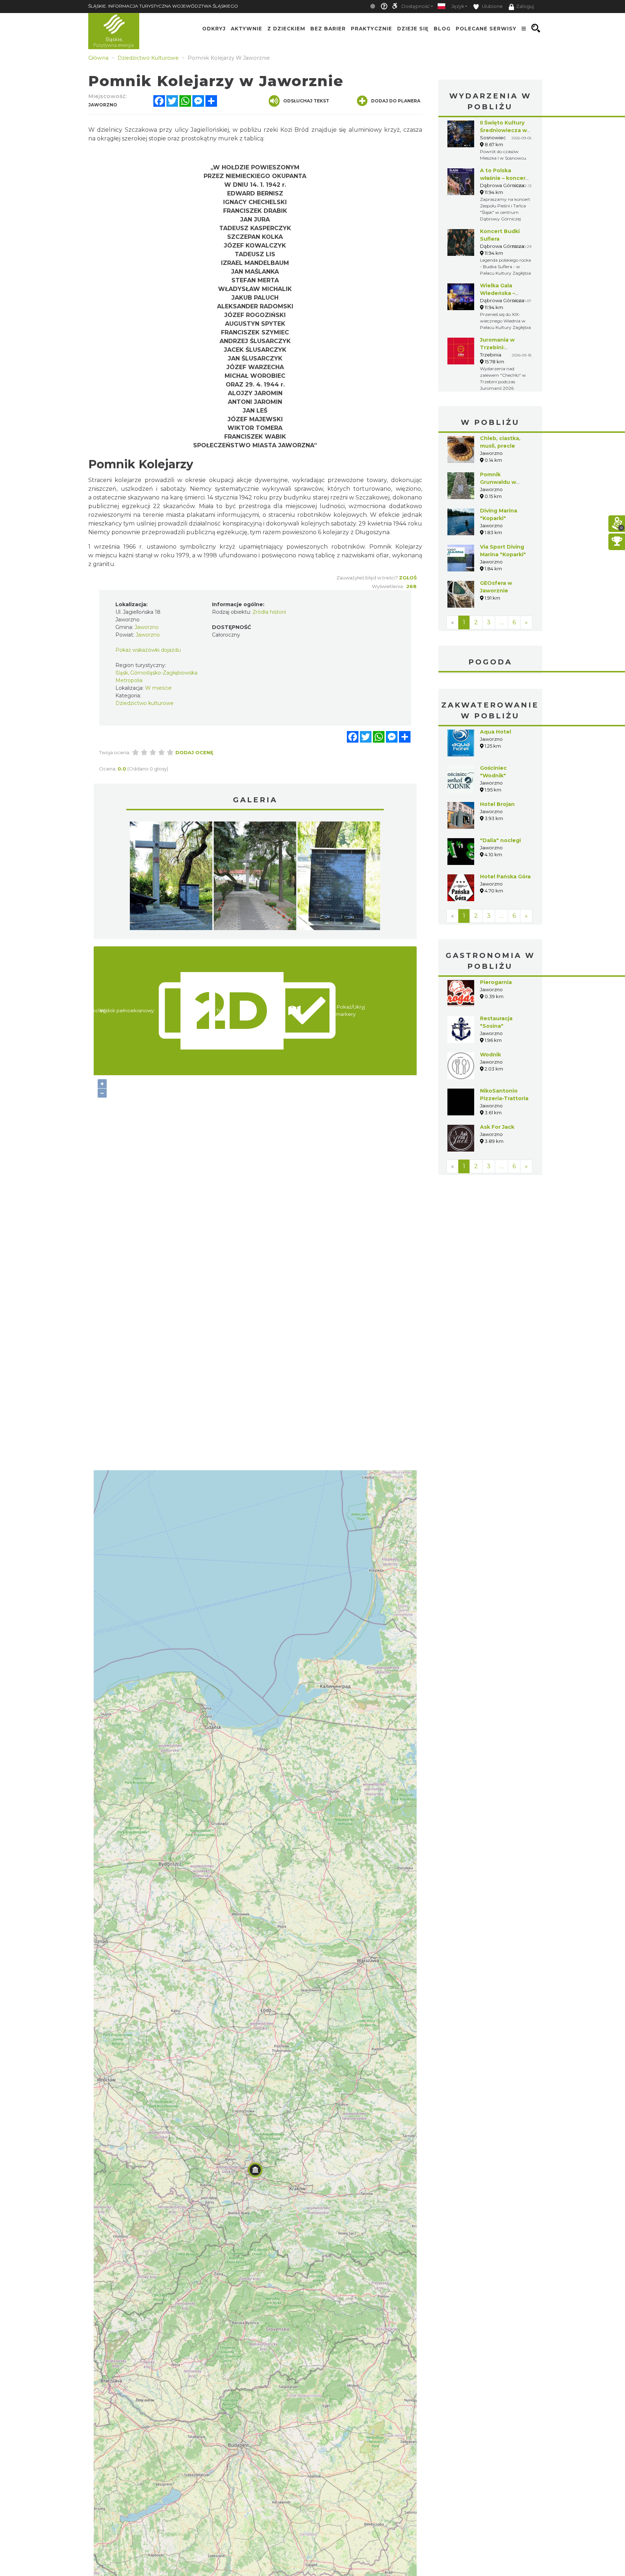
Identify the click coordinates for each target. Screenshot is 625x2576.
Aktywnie (246, 28)
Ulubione (492, 6)
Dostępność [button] (416, 6)
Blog (442, 28)
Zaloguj (525, 6)
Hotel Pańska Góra (505, 877)
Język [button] (458, 6)
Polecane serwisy (486, 28)
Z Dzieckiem (286, 28)
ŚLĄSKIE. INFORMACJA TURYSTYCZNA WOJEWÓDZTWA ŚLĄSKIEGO (163, 6)
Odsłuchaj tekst (306, 101)
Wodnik (490, 1055)
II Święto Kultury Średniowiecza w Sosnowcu (503, 130)
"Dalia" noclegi (500, 840)
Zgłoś (408, 578)
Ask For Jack (497, 1127)
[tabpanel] (171, 878)
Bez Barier (328, 28)
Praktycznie (371, 28)
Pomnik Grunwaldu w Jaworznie (498, 482)
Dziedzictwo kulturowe (144, 703)
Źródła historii (269, 612)
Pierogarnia (496, 982)
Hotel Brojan (497, 804)
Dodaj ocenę (194, 752)
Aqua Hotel (496, 732)
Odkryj (214, 28)
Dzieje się (413, 28)
